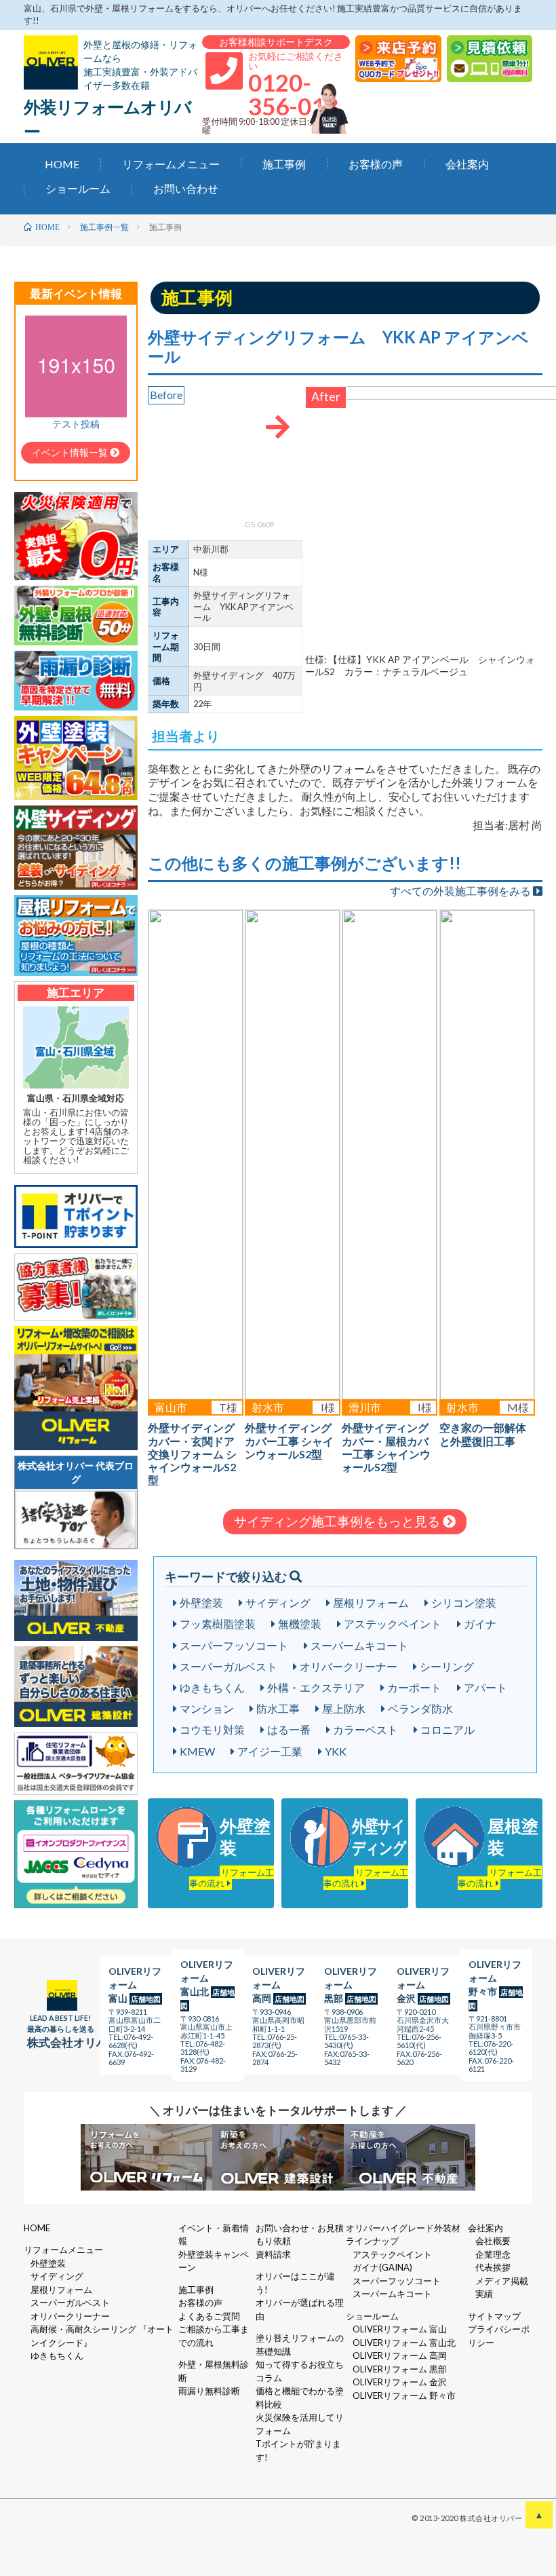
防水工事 (278, 1708)
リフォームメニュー (171, 165)
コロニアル (448, 1729)
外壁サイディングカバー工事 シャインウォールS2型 (289, 1440)
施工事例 (284, 165)
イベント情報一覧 (71, 452)
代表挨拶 (493, 2267)
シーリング (447, 1666)
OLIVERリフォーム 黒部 (400, 2369)
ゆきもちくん (212, 1687)
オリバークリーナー (349, 1666)
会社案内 (467, 165)
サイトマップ (494, 2316)
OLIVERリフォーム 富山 (400, 2329)
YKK (336, 1751)
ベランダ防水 (420, 1708)
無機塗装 (300, 1624)
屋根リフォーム (371, 1603)
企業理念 (493, 2254)
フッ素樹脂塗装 (218, 1624)
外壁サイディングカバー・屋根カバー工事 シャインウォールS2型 (386, 1447)
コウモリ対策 (212, 1729)
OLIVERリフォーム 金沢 (400, 2382)
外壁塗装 (201, 1603)
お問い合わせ (186, 189)
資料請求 (273, 2254)
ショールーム (78, 189)
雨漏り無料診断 (209, 2391)
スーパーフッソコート (234, 1645)
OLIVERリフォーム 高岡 (400, 2355)
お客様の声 (376, 165)
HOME (62, 165)
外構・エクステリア (316, 1687)
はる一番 (289, 1729)
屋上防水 (344, 1708)
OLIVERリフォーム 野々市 (404, 2395)
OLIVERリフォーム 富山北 (404, 2343)
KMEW (197, 1751)
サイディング (278, 1603)
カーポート (414, 1687)
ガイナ (480, 1624)
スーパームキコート (359, 1645)
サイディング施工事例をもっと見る (338, 1521)
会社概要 (493, 2241)
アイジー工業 (270, 1751)
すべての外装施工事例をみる (461, 891)
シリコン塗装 (464, 1603)
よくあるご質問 (209, 2316)
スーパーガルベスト (229, 1666)
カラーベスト (365, 1729)
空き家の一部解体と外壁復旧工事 (483, 1434)
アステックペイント (393, 1624)
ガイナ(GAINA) (382, 2267)
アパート (485, 1687)
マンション (207, 1708)
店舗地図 (146, 1999)
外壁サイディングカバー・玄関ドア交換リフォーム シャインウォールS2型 (192, 1454)
